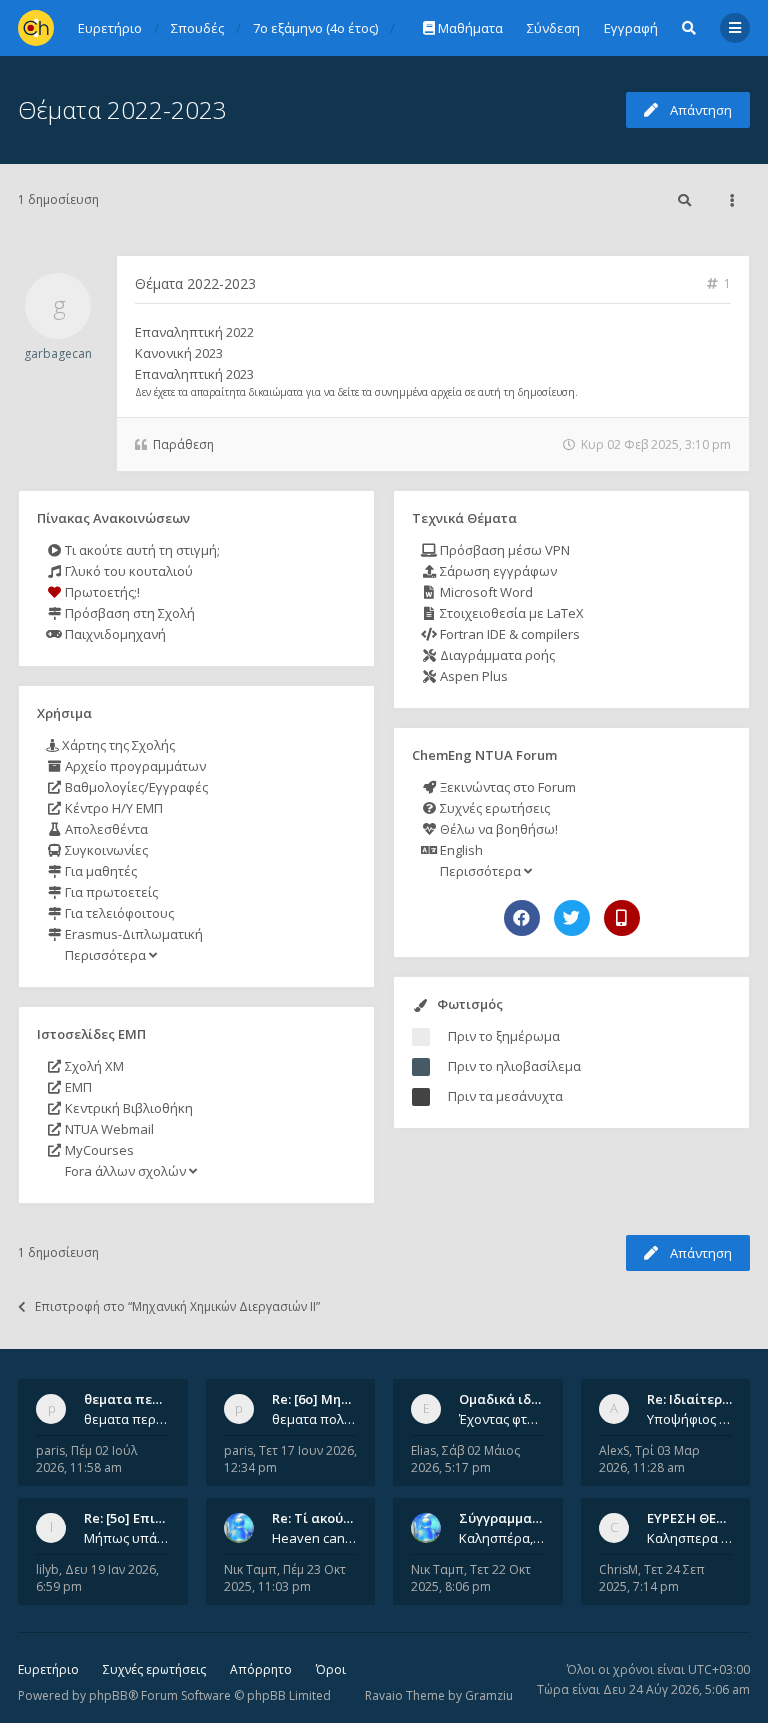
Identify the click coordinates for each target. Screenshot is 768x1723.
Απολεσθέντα (105, 829)
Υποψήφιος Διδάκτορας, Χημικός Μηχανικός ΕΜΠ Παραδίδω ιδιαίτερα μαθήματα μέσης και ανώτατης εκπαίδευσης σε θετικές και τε (690, 1419)
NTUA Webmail (108, 1129)
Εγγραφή (631, 28)
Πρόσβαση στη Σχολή (128, 613)
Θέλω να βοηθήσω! (497, 829)
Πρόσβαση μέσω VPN (503, 550)
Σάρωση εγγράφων (497, 571)
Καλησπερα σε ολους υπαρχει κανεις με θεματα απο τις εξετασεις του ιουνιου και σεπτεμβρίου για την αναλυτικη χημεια (690, 1538)
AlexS (614, 1450)
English (460, 850)
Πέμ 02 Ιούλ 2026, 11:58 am (86, 1459)
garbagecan (58, 353)
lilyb (47, 1569)
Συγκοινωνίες (105, 850)
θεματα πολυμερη (315, 1419)
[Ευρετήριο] (36, 28)
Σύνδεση (553, 28)
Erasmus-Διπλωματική (132, 934)
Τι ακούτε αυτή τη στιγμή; (141, 550)
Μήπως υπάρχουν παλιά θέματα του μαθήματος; (127, 1538)
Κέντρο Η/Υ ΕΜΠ (112, 808)
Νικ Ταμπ (250, 1569)
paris (50, 1450)
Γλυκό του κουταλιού (127, 571)
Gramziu (489, 1695)
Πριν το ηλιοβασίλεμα (514, 1066)
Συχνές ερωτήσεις (493, 808)
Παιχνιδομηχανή (114, 634)
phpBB (108, 1695)
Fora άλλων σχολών (125, 1171)
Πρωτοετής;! (101, 592)
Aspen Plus (472, 676)
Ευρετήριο (48, 1669)
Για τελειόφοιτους (118, 913)
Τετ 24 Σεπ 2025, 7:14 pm (652, 1578)
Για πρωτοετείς (110, 892)
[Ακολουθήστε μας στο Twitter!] (572, 918)
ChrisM (618, 1569)
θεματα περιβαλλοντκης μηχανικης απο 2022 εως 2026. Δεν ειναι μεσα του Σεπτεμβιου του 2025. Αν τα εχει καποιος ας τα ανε (127, 1419)
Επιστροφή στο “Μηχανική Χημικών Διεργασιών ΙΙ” (177, 1306)
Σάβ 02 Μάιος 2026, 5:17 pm (465, 1459)
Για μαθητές (99, 871)
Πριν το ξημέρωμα (504, 1036)
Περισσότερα (105, 955)
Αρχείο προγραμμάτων (134, 766)
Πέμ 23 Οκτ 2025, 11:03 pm (285, 1578)
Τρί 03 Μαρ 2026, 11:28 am (649, 1459)
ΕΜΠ (77, 1087)
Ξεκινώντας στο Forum (506, 787)
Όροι (331, 1669)
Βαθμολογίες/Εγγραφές (135, 787)
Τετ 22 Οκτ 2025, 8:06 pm (471, 1578)
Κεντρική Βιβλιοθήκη (127, 1108)
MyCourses (98, 1150)
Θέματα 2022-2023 (122, 109)
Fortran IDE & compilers (508, 634)
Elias (423, 1450)
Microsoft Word (485, 592)
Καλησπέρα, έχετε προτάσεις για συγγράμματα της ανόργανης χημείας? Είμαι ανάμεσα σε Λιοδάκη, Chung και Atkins (502, 1538)
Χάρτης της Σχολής (117, 745)
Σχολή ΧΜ (93, 1066)
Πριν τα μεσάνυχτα (505, 1096)
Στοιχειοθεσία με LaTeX (510, 613)
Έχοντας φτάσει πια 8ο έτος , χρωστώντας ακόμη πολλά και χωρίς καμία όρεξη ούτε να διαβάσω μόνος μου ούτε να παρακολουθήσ (502, 1419)
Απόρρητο (261, 1669)
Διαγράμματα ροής (496, 655)
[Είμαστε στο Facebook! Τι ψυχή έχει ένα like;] (522, 918)
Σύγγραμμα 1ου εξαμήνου (541, 1518)
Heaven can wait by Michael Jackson (315, 1538)
